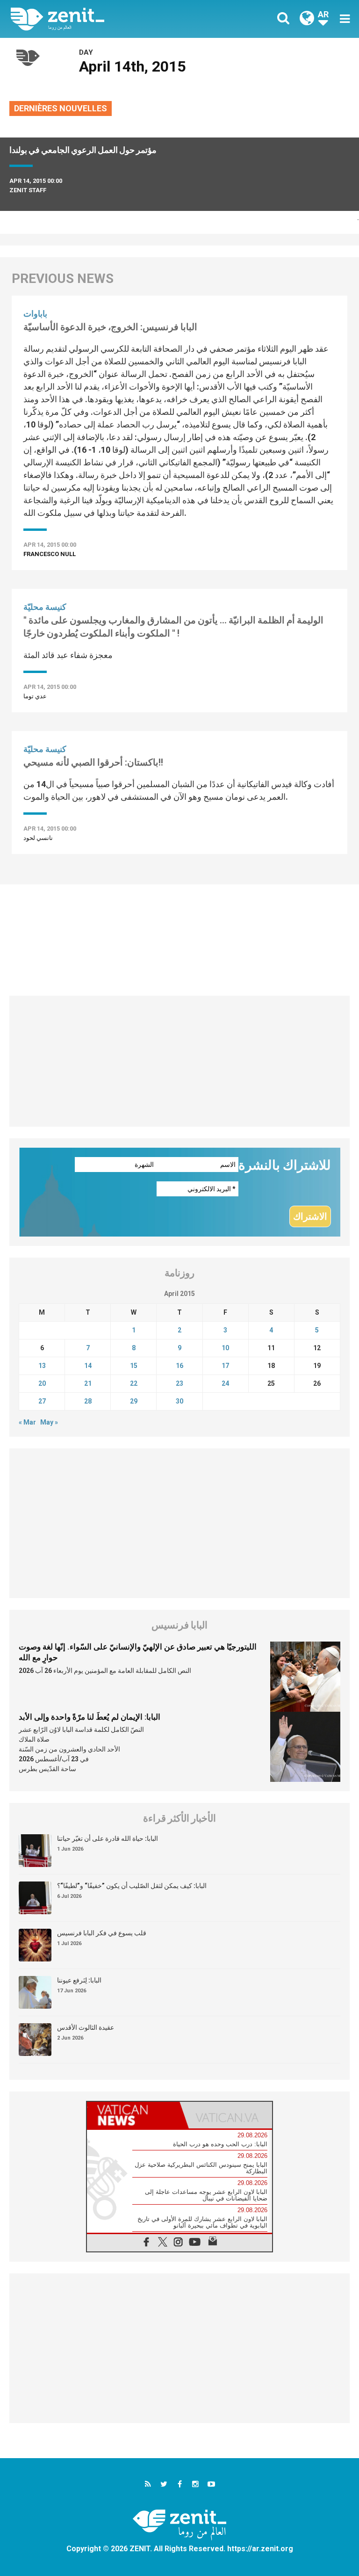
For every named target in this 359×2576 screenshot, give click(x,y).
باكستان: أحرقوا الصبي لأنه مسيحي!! (93, 762)
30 (179, 1401)
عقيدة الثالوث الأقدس (86, 2027)
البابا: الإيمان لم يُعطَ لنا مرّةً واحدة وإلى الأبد (90, 1717)
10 (225, 1348)
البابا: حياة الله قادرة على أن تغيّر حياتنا (108, 1838)
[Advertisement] (179, 935)
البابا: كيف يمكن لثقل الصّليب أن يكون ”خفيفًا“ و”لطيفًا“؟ (132, 1886)
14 (88, 1366)
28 (88, 1401)
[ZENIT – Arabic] (101, 19)
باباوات (35, 314)
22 (134, 1383)
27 (42, 1401)
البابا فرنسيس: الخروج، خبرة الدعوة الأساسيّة (110, 327)
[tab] (133, 2115)
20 (42, 1383)
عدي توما (35, 696)
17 (225, 1366)
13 (42, 1366)
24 (225, 1383)
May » (49, 1422)
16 (179, 1366)
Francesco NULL (50, 554)
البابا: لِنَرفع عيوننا (79, 1980)
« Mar (27, 1422)
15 (134, 1366)
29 (134, 1401)
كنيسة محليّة (45, 607)
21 (88, 1383)
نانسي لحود (38, 838)
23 (179, 1383)
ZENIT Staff (28, 190)
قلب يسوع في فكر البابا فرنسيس (102, 1933)
